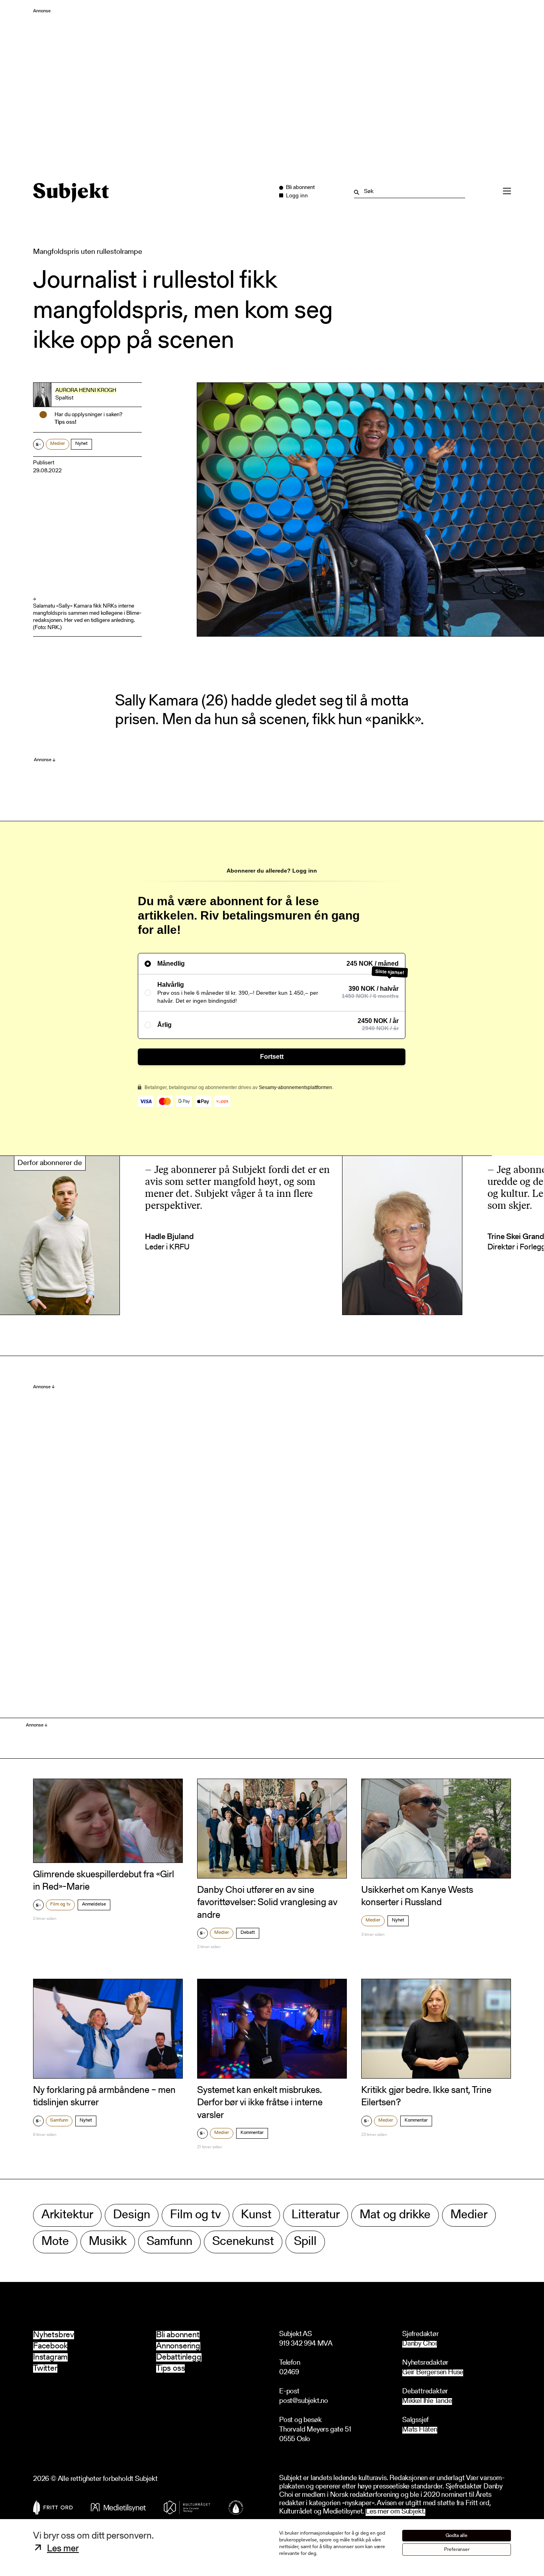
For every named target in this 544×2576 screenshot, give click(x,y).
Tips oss (170, 2368)
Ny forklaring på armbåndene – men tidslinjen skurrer (104, 2097)
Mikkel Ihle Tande (427, 2402)
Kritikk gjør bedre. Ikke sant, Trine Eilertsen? (426, 2097)
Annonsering (178, 2346)
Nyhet (81, 444)
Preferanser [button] (457, 2550)
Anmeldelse (94, 1904)
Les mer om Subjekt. (395, 2512)
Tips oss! (66, 423)
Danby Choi (420, 2344)
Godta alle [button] (457, 2536)
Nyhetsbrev (54, 2335)
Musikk (108, 2242)
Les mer (63, 2549)
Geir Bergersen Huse (433, 2373)
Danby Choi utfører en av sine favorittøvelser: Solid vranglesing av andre (267, 1903)
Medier (58, 444)
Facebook (50, 2346)
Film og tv (60, 1904)
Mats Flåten (420, 2430)
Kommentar (252, 2133)
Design (132, 2215)
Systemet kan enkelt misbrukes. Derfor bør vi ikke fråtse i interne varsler (260, 2103)
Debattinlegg (179, 2357)
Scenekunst (243, 2242)
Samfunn (59, 2120)
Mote (55, 2242)
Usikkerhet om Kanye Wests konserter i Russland (417, 1897)
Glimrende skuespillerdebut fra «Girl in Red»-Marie (104, 1881)
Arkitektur (67, 2215)
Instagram (50, 2357)
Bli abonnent (178, 2335)
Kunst (256, 2215)
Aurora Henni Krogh (86, 391)
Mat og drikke (395, 2215)
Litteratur (316, 2215)
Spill (305, 2242)
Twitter (45, 2368)
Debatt (248, 1933)
